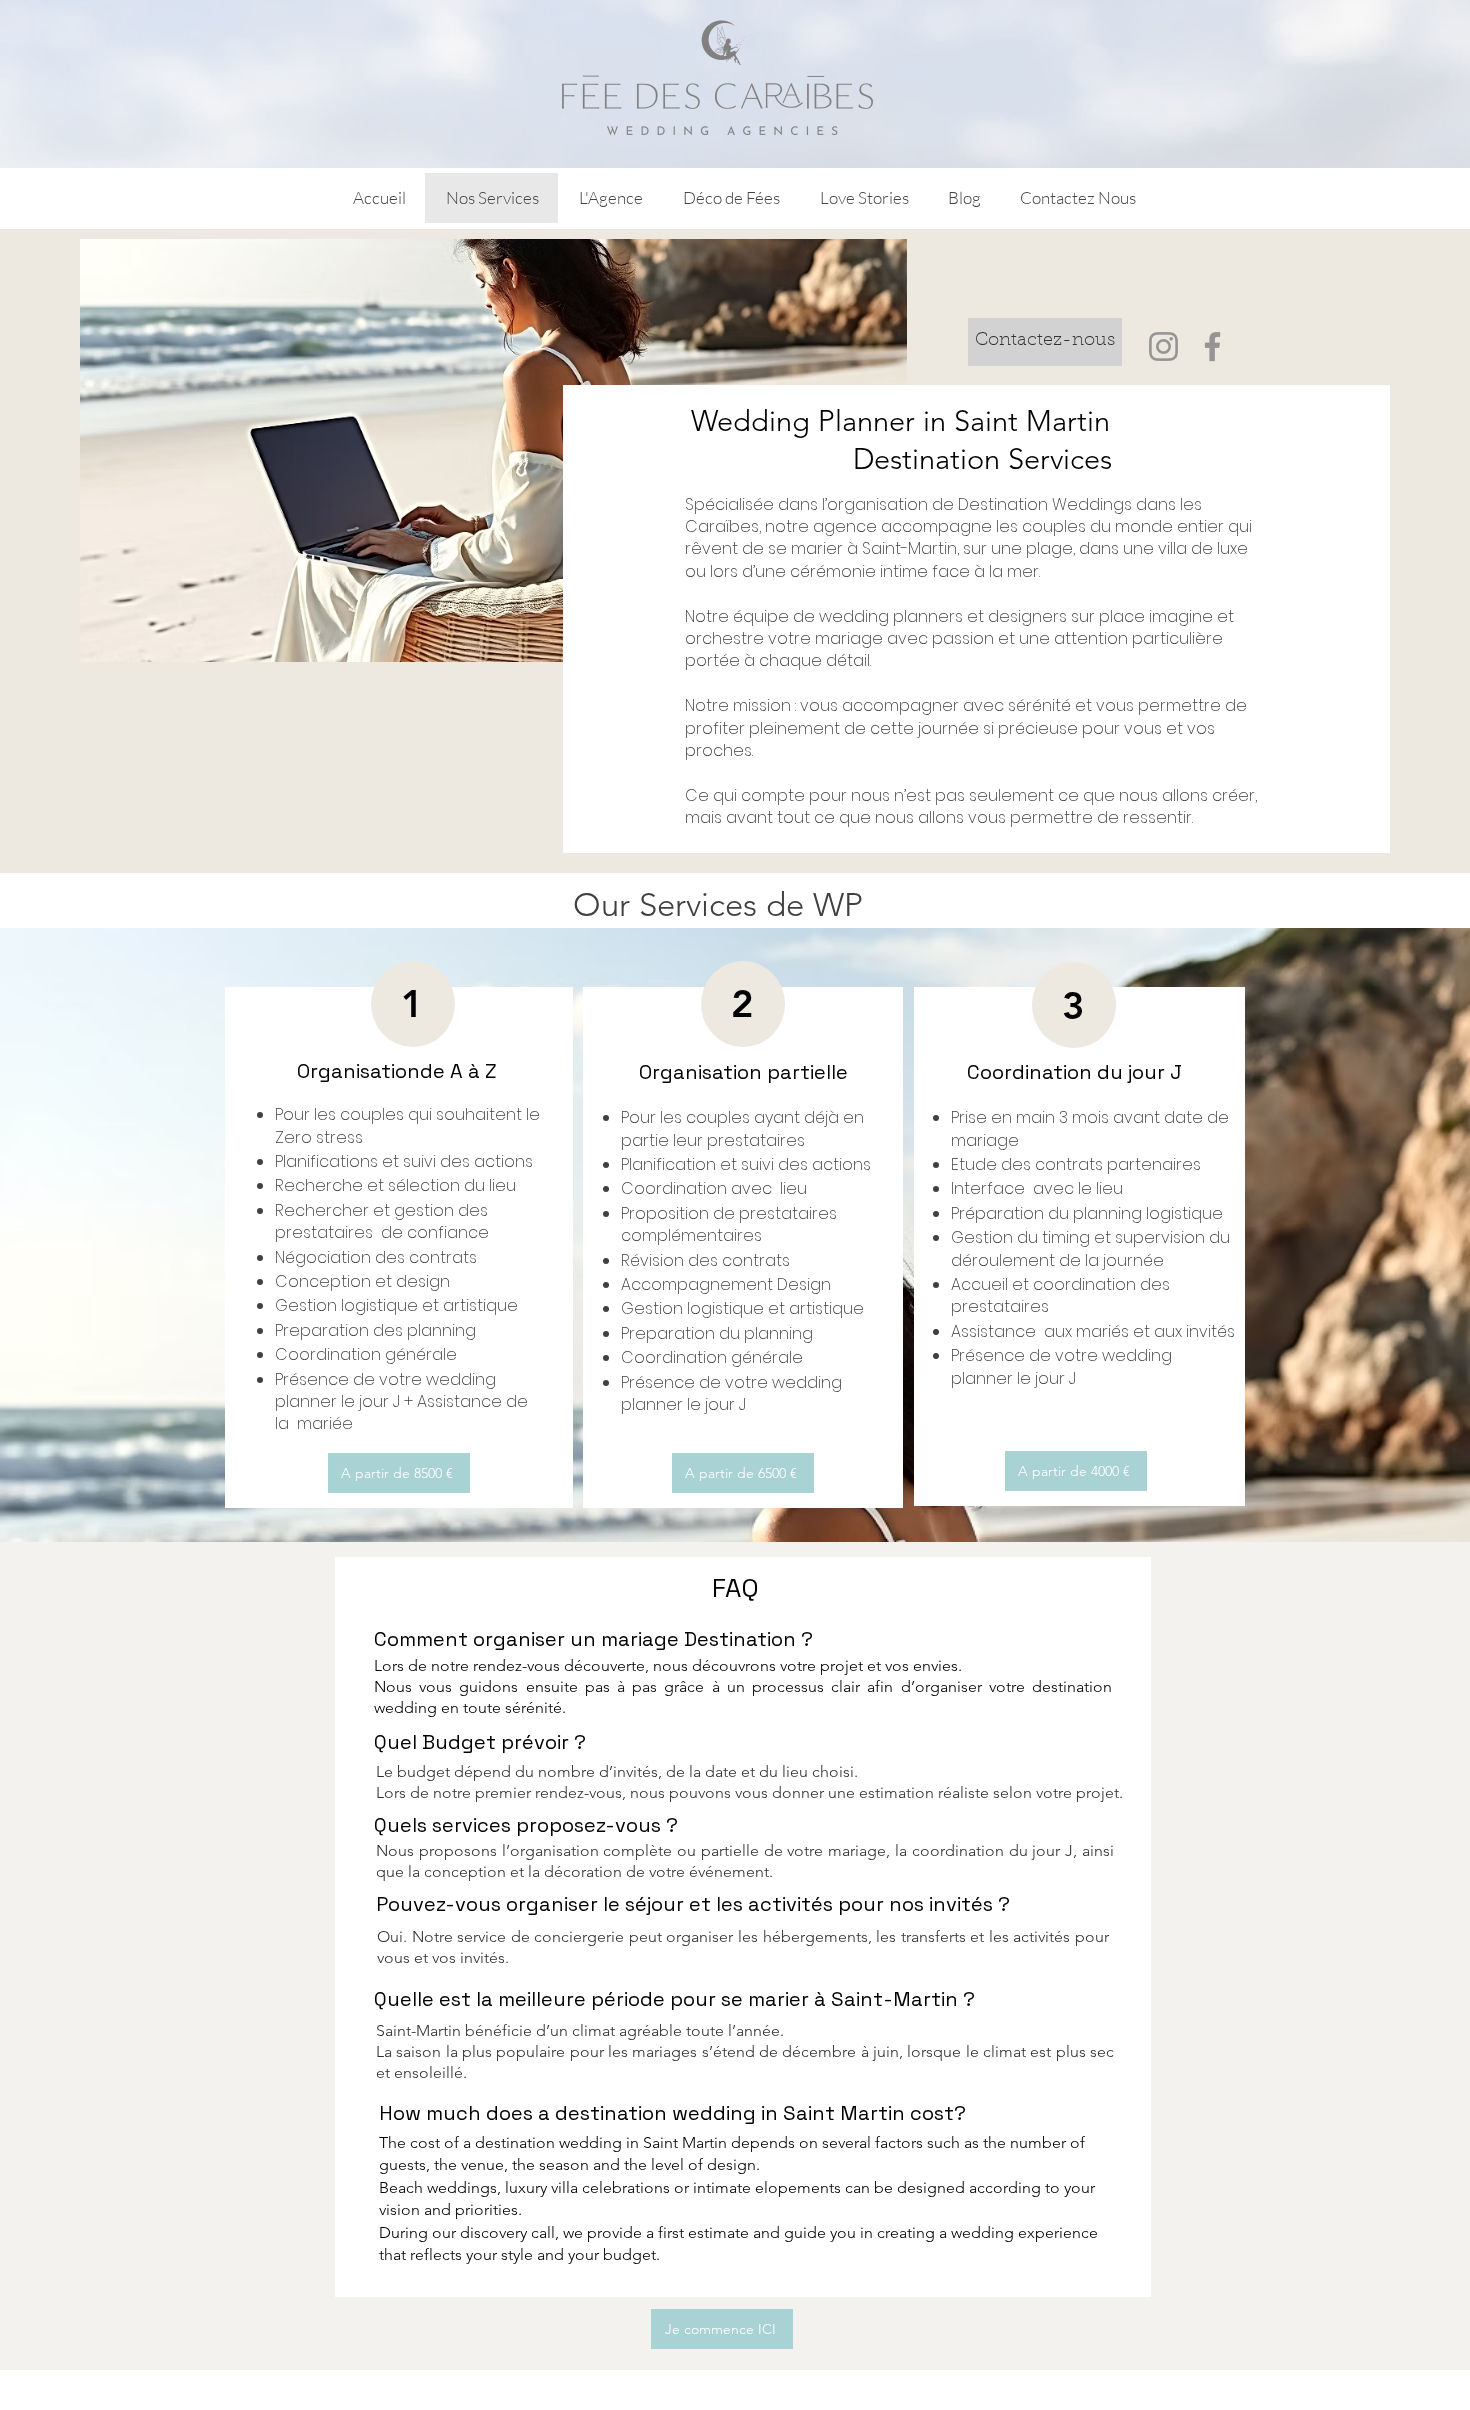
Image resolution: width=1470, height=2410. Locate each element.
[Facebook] (1212, 346)
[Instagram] (1163, 346)
